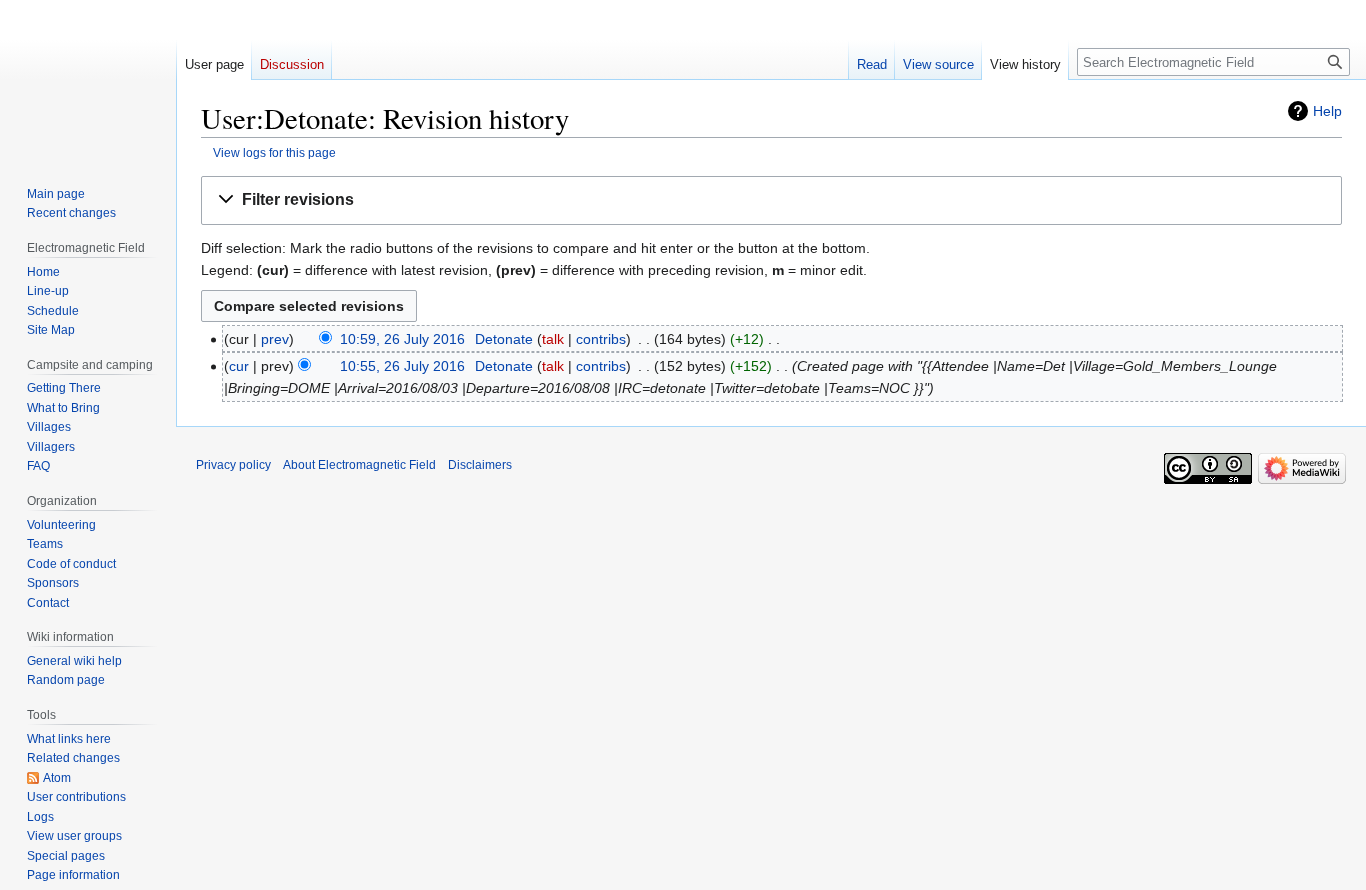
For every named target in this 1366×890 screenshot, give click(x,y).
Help (1327, 111)
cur (239, 366)
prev (275, 339)
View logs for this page (274, 152)
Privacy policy (233, 465)
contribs (601, 339)
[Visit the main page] (88, 80)
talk (553, 339)
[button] (771, 200)
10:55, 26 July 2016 (402, 366)
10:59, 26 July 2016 (402, 339)
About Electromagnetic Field (359, 465)
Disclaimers (480, 465)
